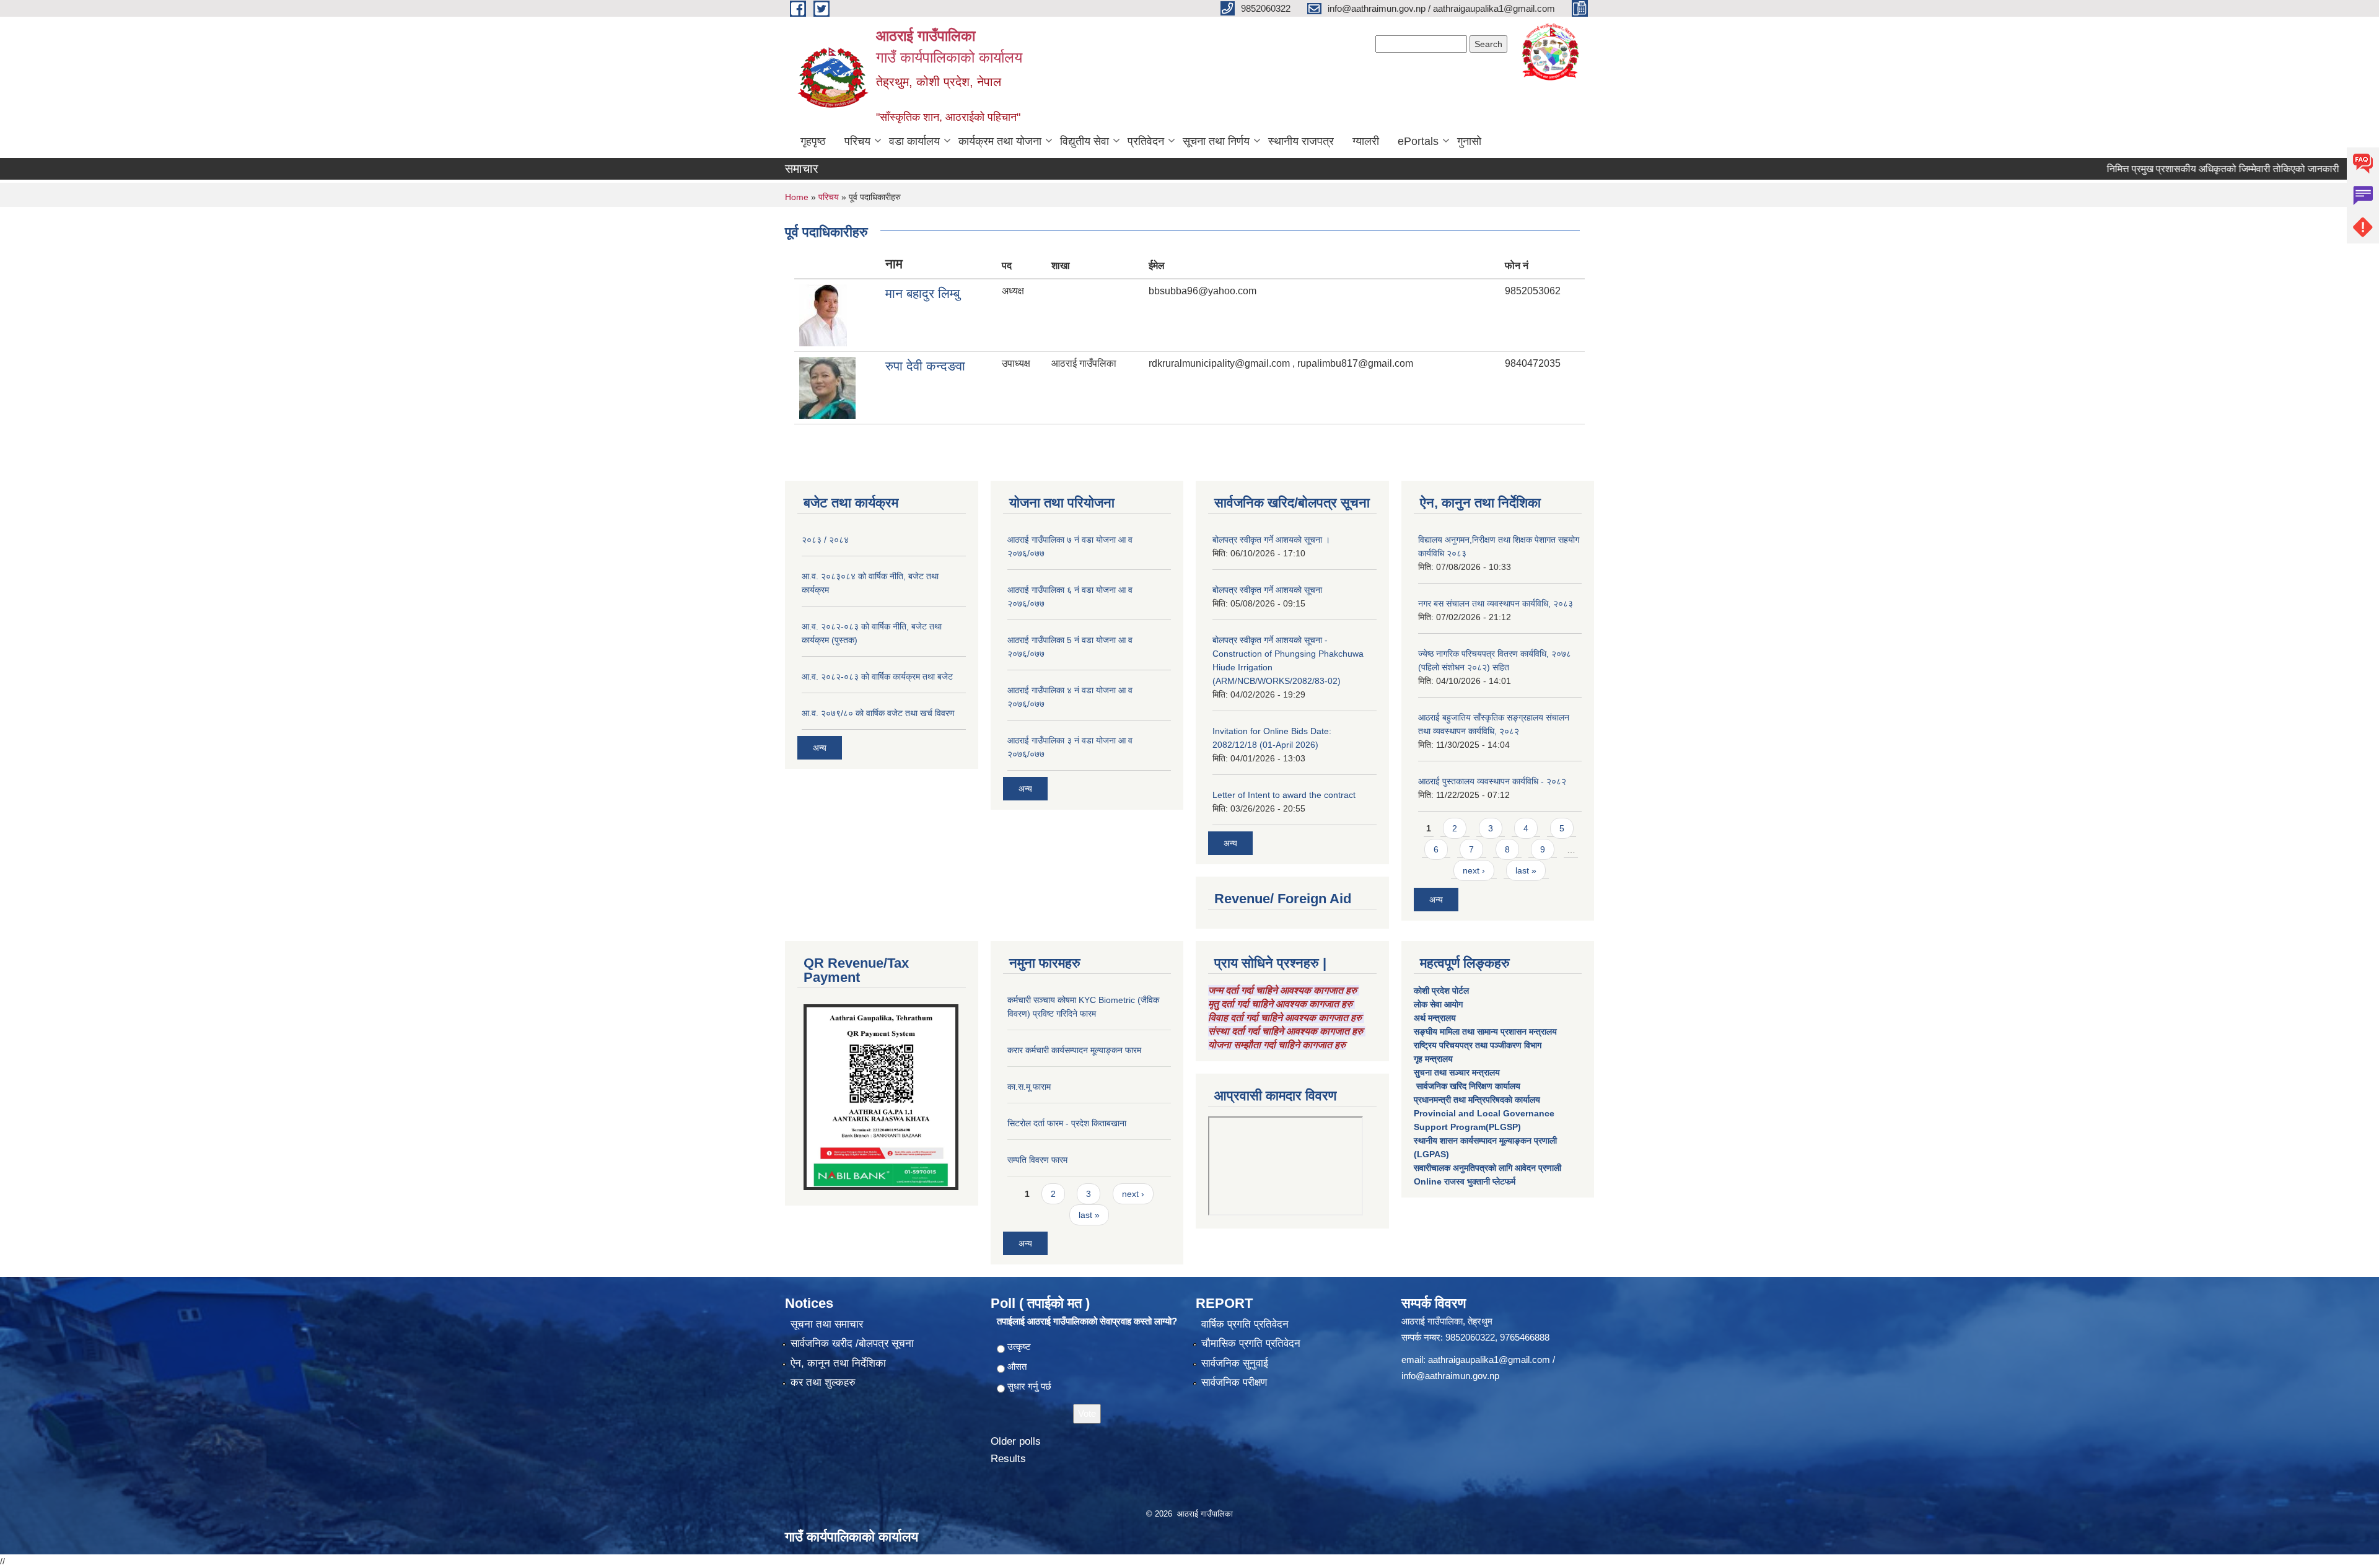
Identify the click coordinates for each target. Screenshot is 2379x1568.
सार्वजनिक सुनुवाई (1235, 1363)
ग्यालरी (1366, 141)
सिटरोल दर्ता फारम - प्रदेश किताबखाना (1067, 1123)
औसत (1017, 1366)
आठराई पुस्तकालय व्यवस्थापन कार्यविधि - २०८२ (1492, 781)
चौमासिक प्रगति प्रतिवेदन (1251, 1343)
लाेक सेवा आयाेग (1438, 1004)
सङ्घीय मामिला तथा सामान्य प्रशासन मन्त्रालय (1485, 1031)
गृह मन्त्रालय (1433, 1059)
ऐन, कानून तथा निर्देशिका (838, 1363)
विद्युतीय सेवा (1084, 141)
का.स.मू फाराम (1029, 1087)
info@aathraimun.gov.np (1450, 1376)
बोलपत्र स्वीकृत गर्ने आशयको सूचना (1267, 590)
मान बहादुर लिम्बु (922, 293)
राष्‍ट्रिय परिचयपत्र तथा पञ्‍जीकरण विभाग (1478, 1045)
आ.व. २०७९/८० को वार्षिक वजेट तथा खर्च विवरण (878, 713)
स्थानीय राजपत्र (1301, 141)
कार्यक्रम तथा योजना (1000, 141)
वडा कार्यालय (914, 141)
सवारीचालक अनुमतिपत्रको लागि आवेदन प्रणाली (1487, 1168)
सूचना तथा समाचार (827, 1324)
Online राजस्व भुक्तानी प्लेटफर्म (1465, 1181)
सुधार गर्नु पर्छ (1029, 1386)
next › (1474, 870)
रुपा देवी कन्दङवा (925, 366)
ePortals (1418, 141)
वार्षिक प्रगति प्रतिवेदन (1245, 1324)
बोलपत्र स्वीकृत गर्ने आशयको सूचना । (1271, 540)
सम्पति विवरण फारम (1037, 1160)
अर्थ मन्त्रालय (1435, 1018)
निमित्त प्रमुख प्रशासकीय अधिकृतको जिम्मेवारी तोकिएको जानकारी (2167, 169)
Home (797, 197)
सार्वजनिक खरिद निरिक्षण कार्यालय (1467, 1086)
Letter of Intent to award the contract (1284, 795)
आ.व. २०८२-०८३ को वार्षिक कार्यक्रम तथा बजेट (877, 677)
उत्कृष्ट (1019, 1347)
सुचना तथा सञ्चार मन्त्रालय (1457, 1072)
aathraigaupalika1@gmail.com (1489, 1360)
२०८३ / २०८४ (825, 540)
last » (1526, 870)
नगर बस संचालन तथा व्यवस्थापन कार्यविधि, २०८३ (1496, 603)
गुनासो (1469, 141)
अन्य (820, 748)
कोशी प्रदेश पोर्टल (1441, 991)
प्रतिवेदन (1146, 141)
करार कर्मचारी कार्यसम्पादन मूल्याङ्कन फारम (1074, 1050)
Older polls (1016, 1441)
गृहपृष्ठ (813, 141)
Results (1008, 1459)
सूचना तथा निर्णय (1216, 141)
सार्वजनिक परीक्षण (1234, 1382)
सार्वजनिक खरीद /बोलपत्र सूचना (852, 1343)
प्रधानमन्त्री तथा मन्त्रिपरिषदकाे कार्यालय (1477, 1100)
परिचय (857, 141)
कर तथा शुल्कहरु (823, 1382)
